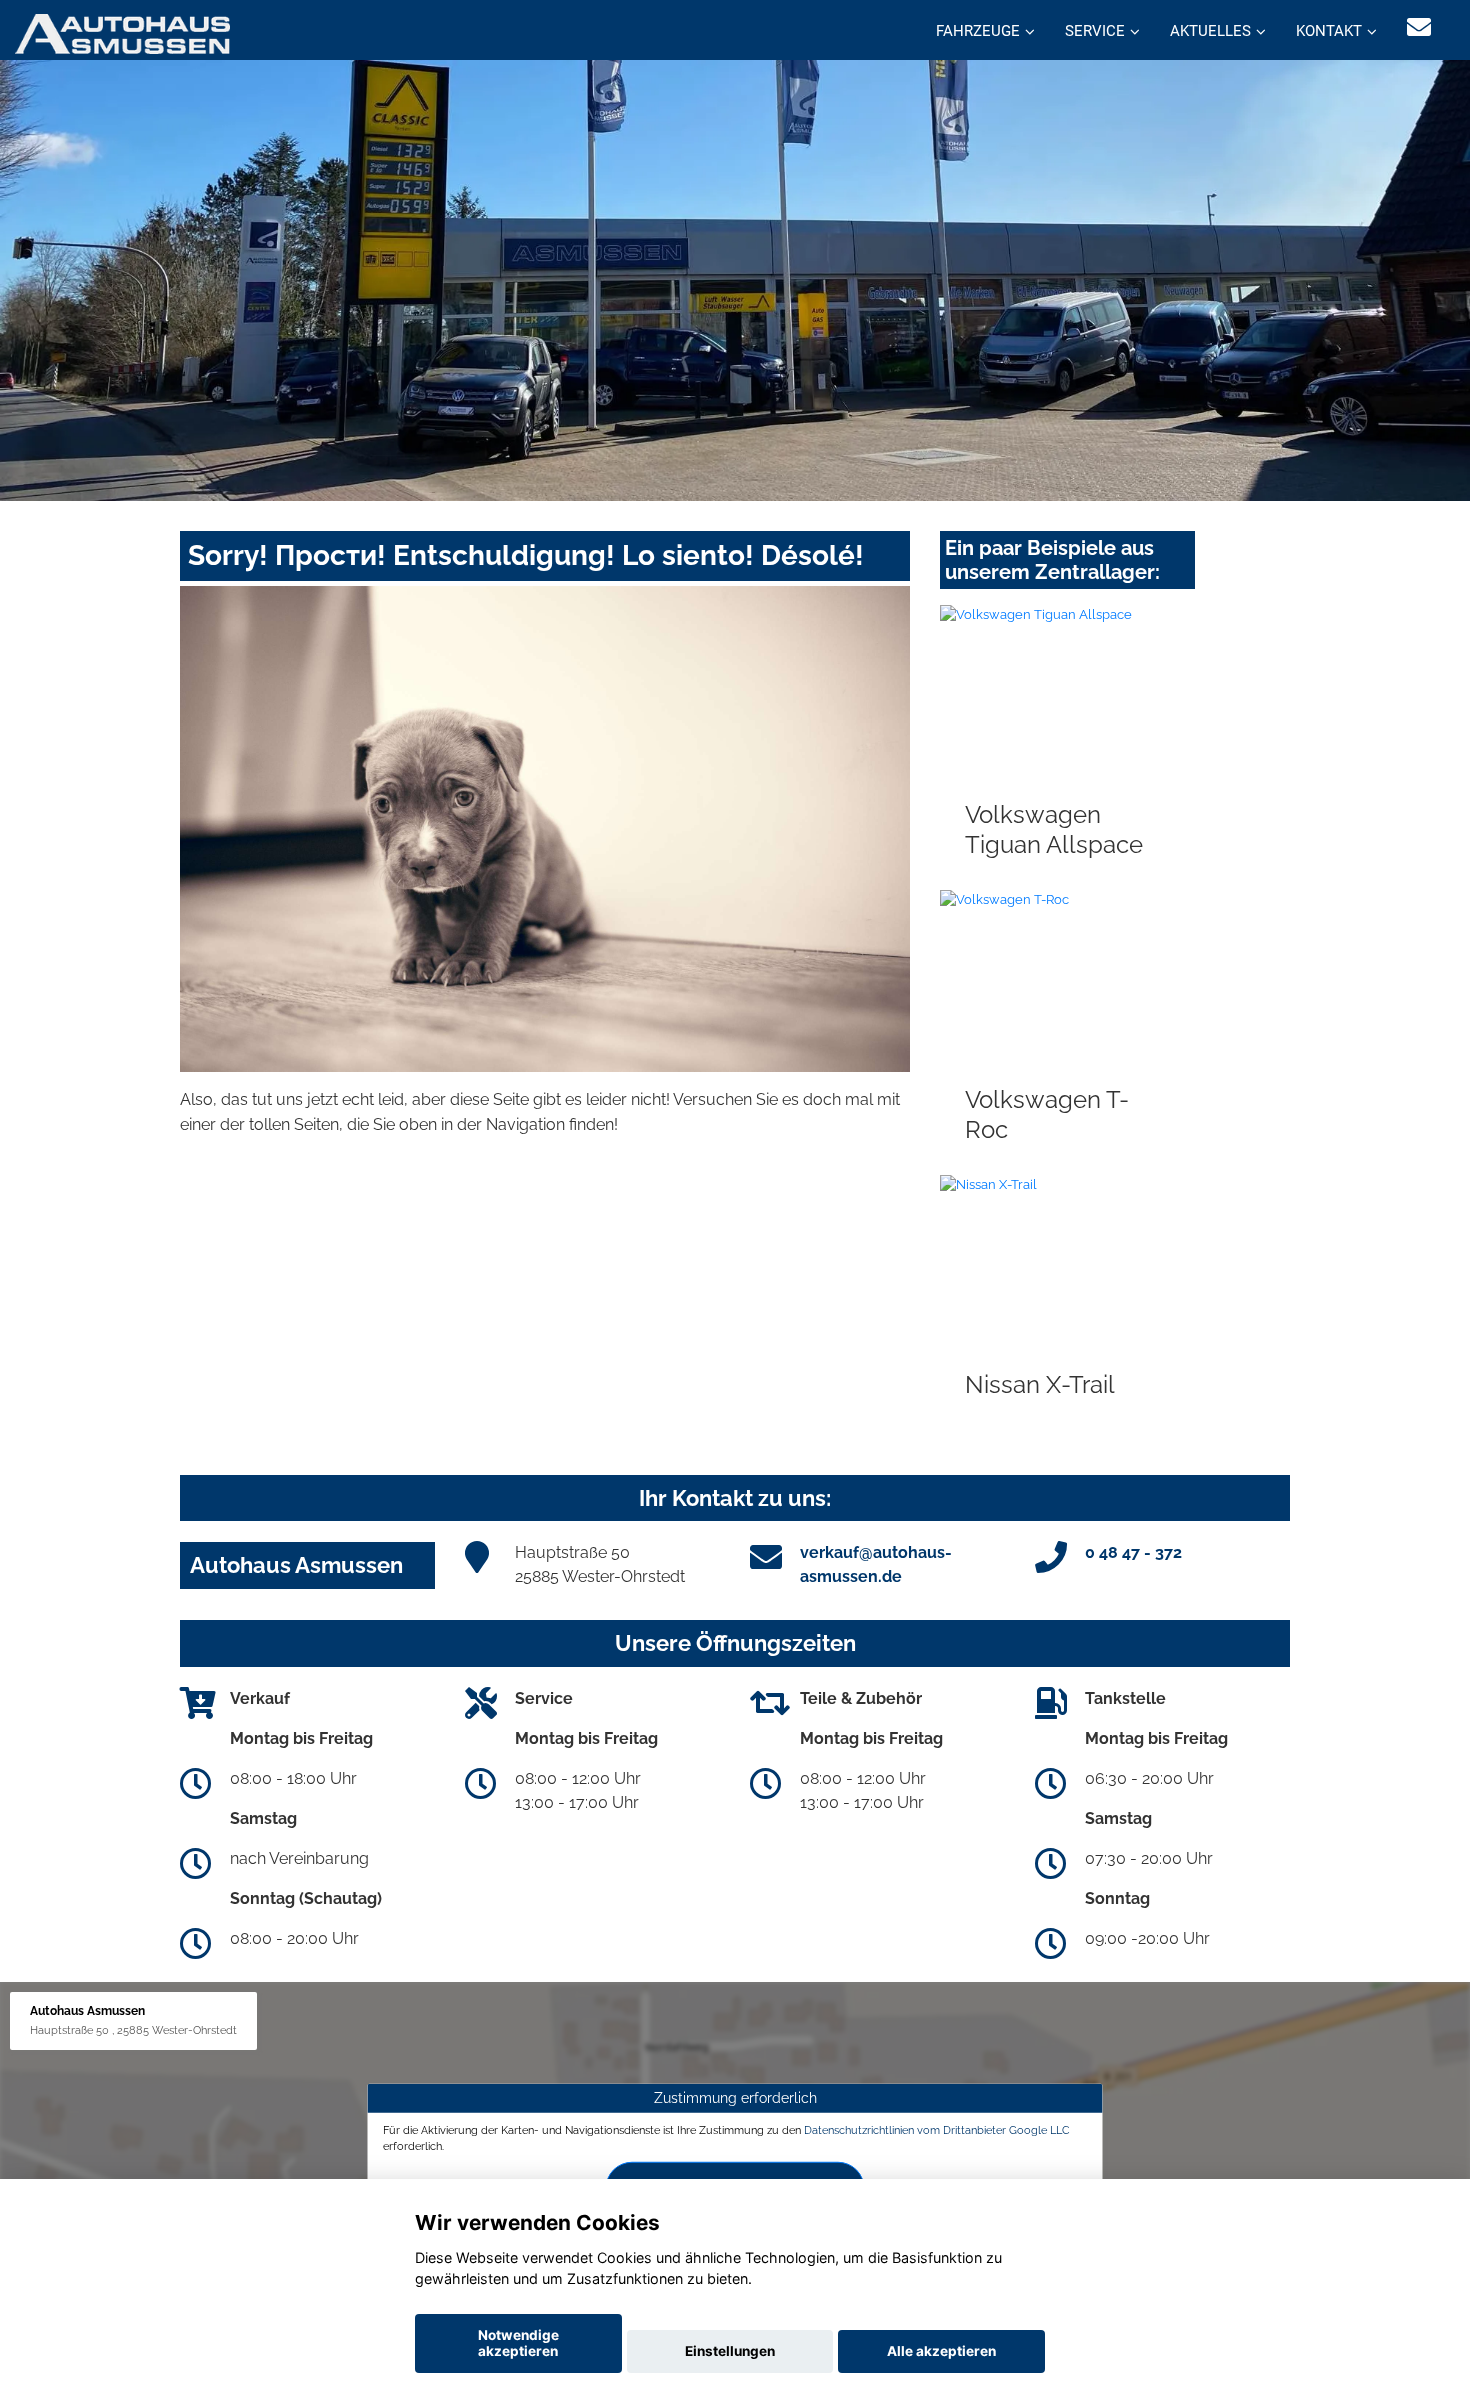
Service (1095, 31)
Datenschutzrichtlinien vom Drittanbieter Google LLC (937, 2130)
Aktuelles (1210, 31)
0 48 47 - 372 (1133, 1552)
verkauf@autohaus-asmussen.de (876, 1564)
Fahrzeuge (978, 31)
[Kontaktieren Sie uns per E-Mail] (1419, 27)
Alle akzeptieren (941, 2351)
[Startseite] (122, 32)
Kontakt (1329, 31)
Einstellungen (730, 2351)
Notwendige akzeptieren (518, 2343)
